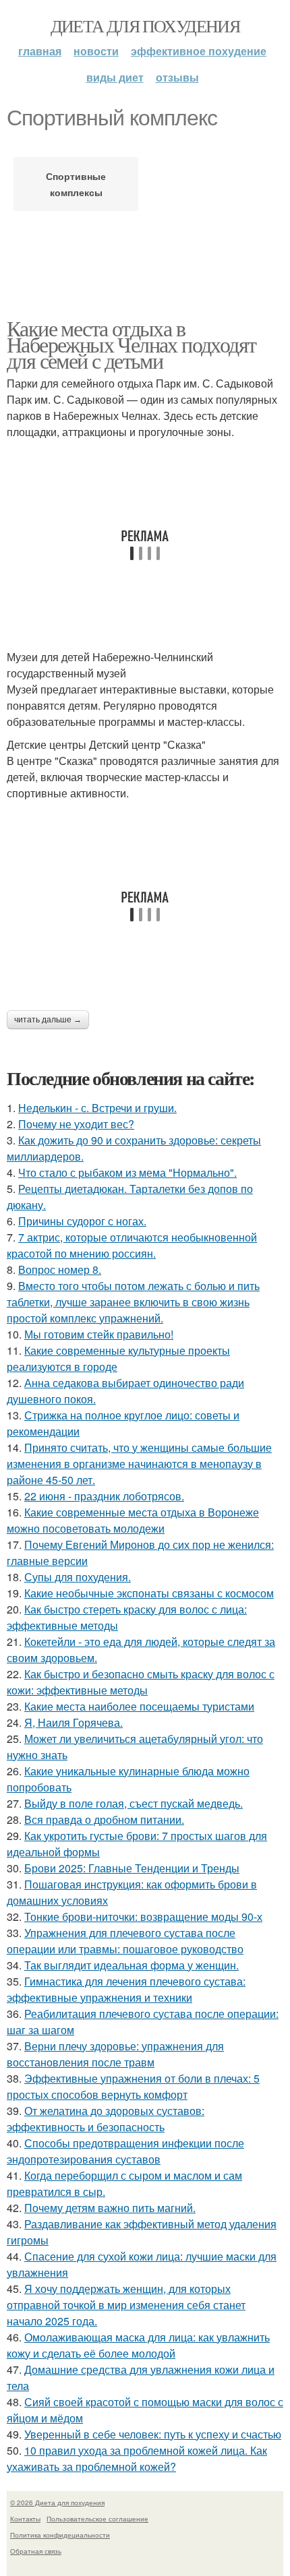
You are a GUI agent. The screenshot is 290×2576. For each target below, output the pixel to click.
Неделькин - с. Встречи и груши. (97, 1108)
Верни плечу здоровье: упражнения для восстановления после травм (115, 2054)
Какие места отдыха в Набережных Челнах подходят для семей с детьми (131, 344)
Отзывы (177, 77)
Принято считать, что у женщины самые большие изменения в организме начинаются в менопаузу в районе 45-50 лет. (139, 1464)
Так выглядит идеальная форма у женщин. (132, 1965)
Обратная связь (36, 2551)
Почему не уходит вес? (76, 1124)
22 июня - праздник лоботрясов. (104, 1496)
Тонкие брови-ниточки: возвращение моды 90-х (143, 1916)
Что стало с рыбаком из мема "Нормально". (127, 1172)
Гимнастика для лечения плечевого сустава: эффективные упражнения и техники (126, 1989)
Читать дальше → (48, 1020)
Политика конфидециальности (60, 2535)
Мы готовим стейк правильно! (99, 1334)
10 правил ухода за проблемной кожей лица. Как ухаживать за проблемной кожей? (137, 2458)
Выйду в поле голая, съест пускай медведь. (134, 1803)
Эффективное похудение (199, 51)
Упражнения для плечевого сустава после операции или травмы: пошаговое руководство (125, 1941)
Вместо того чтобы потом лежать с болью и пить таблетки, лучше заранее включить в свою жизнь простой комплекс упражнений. (133, 1302)
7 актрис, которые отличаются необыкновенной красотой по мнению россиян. (132, 1245)
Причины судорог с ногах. (82, 1221)
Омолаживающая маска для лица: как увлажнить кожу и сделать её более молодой (138, 2345)
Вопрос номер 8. (60, 1269)
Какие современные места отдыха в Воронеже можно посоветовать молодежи (133, 1520)
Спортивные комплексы (76, 184)
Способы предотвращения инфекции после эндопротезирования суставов (125, 2151)
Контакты (25, 2519)
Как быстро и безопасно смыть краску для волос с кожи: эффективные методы (141, 1682)
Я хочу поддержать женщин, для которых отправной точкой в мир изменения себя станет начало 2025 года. (126, 2305)
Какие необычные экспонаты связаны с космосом (149, 1593)
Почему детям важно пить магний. (110, 2208)
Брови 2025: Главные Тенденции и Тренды (132, 1868)
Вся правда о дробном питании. (104, 1819)
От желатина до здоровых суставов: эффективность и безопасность (106, 2119)
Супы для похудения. (78, 1577)
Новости (96, 51)
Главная (40, 51)
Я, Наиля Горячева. (74, 1722)
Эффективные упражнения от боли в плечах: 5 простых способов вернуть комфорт (133, 2086)
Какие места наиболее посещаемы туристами (139, 1706)
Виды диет (115, 77)
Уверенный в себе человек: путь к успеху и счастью (153, 2434)
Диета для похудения (145, 26)
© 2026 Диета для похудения (57, 2503)
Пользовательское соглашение (97, 2519)
